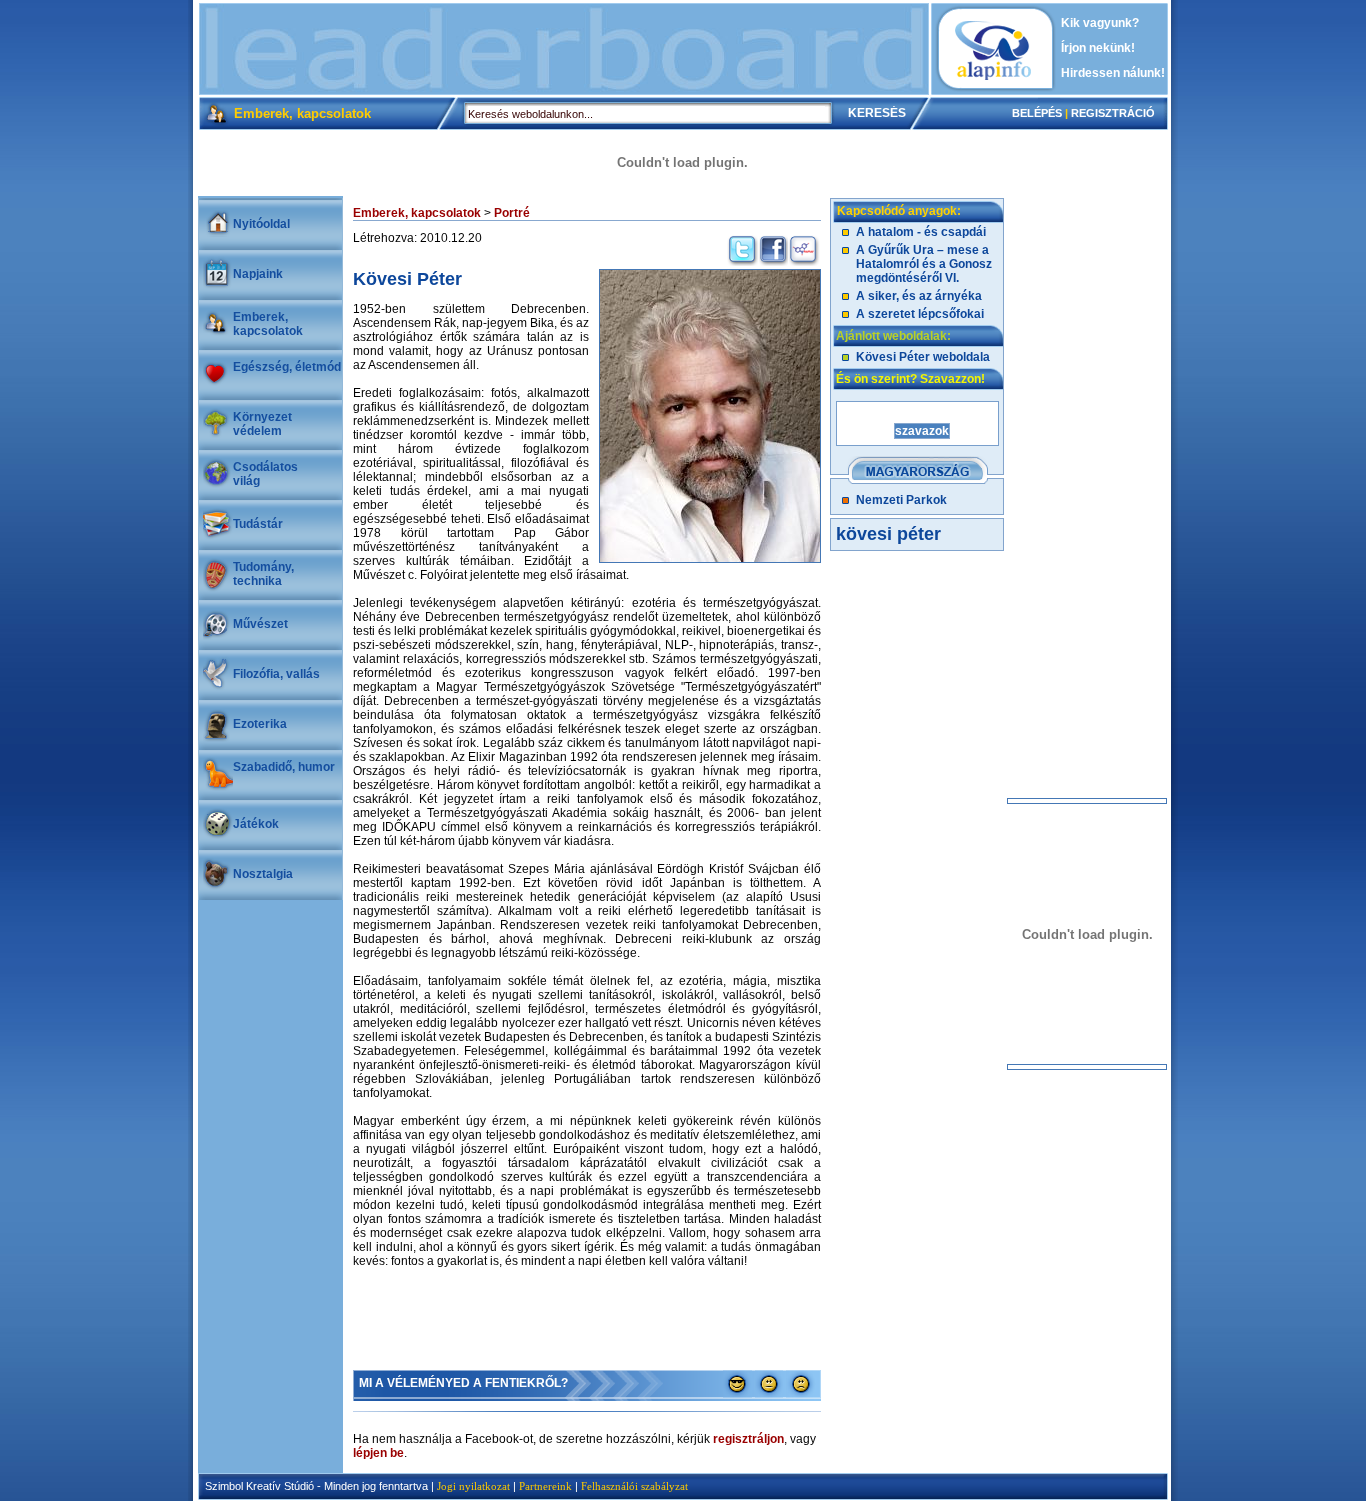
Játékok (256, 824)
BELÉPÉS (1037, 113)
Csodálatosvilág (265, 474)
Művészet (260, 624)
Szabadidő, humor (284, 767)
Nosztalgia (263, 874)
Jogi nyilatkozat (473, 1486)
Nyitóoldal (261, 224)
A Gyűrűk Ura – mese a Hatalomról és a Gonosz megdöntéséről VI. (924, 264)
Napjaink (258, 274)
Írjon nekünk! (1098, 48)
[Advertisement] (564, 49)
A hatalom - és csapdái (921, 232)
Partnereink (545, 1486)
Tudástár (258, 524)
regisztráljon (748, 1439)
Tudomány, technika (263, 574)
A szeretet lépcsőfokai (920, 314)
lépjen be (378, 1453)
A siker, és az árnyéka (919, 296)
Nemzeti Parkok (901, 500)
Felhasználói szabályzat (634, 1486)
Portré (512, 213)
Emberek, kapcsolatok (268, 324)
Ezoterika (260, 724)
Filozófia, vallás (276, 674)
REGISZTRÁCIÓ (1113, 113)
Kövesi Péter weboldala (923, 357)
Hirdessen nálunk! (1113, 73)
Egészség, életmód (287, 367)
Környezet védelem (262, 424)
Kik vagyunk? (1100, 23)
